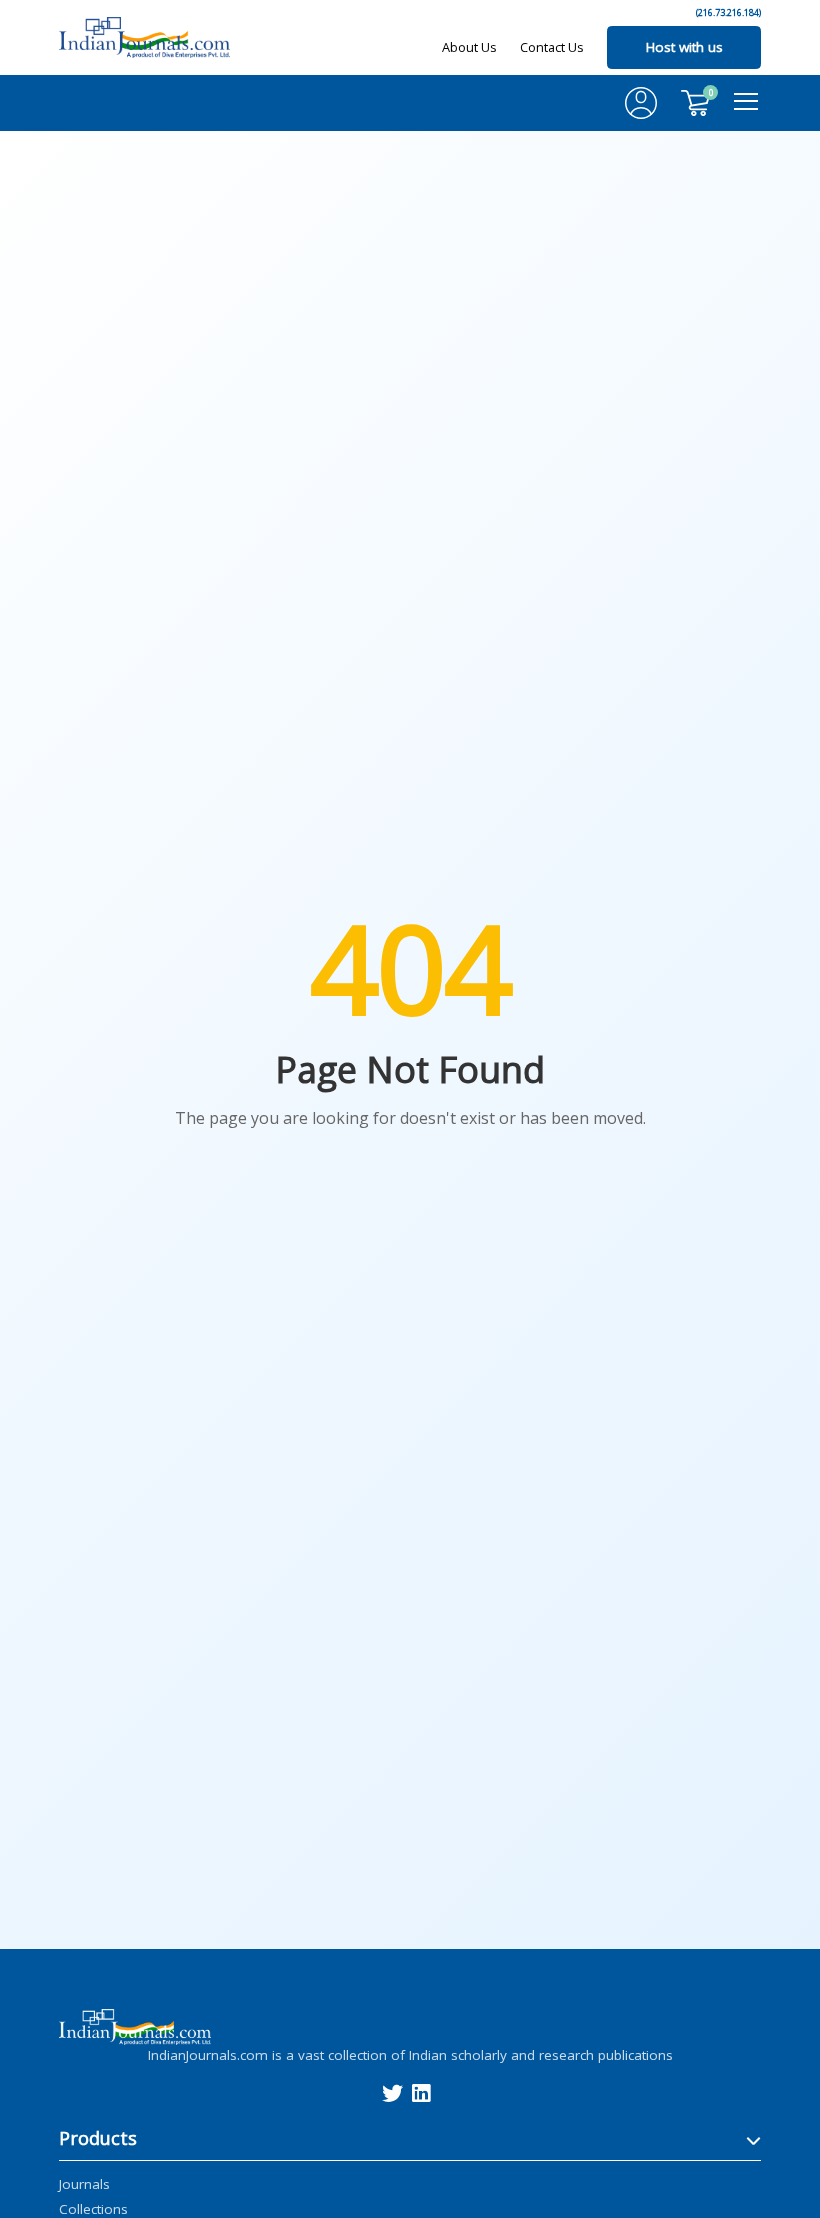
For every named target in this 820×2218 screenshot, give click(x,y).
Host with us (684, 47)
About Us (469, 47)
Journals (84, 2183)
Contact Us (552, 47)
